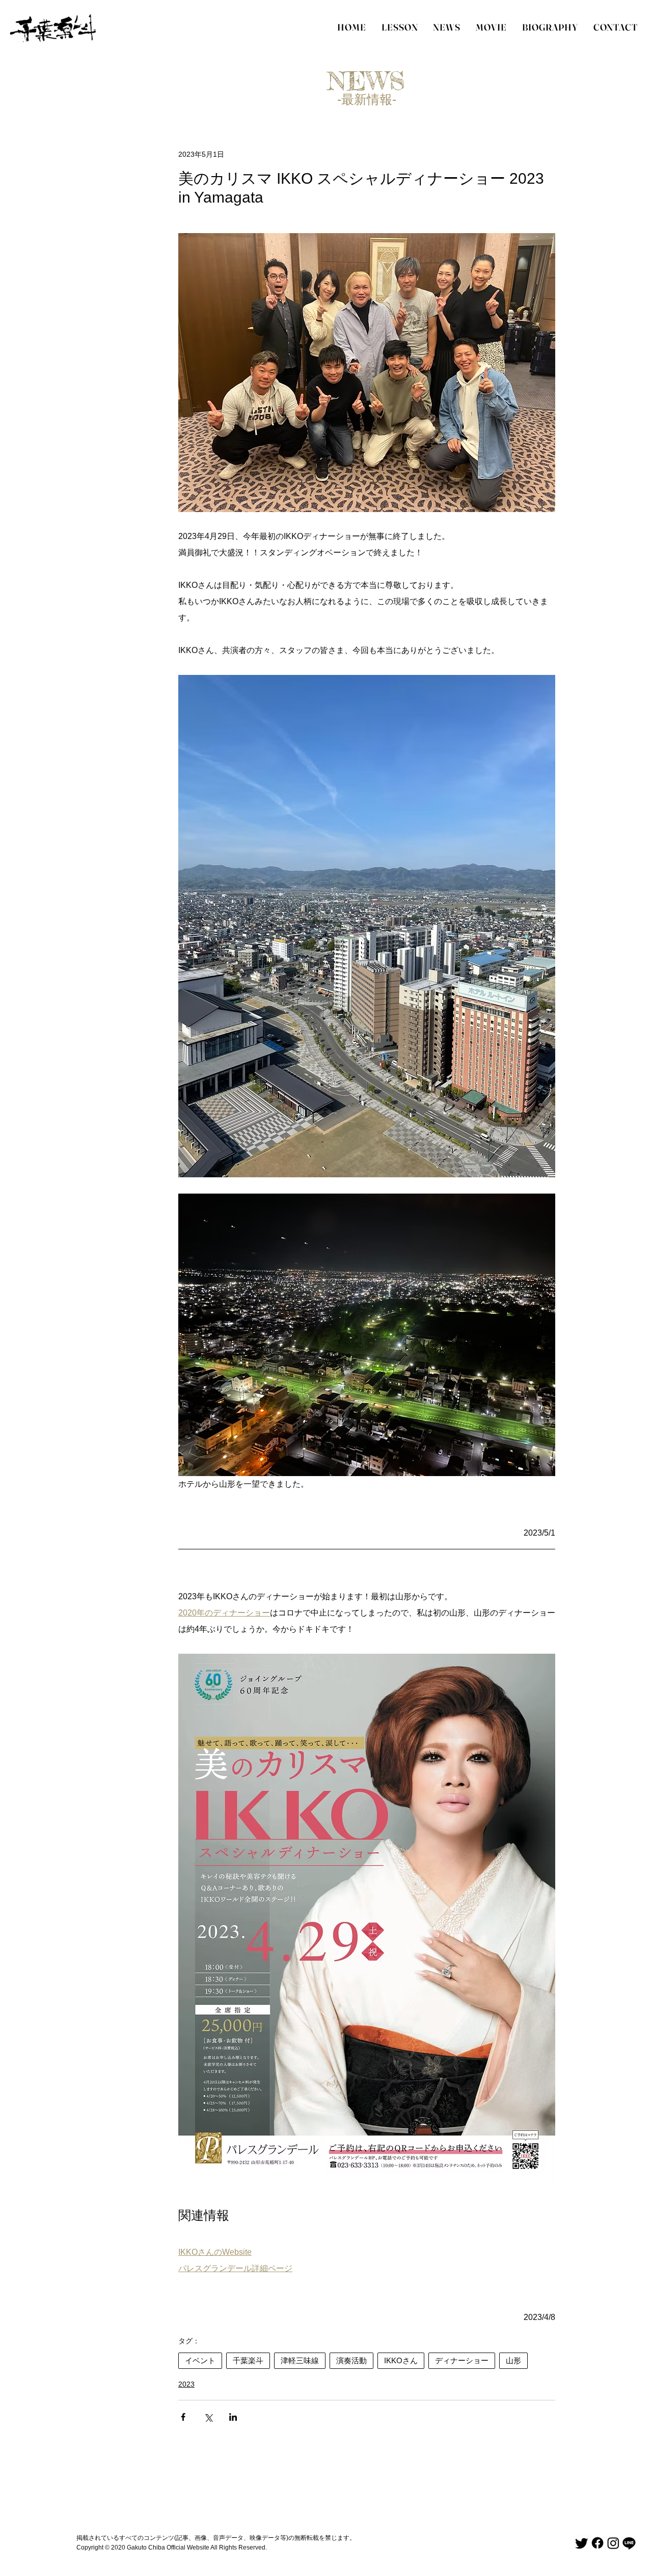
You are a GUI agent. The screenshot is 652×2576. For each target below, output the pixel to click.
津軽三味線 (300, 2360)
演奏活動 (351, 2360)
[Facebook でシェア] (183, 2417)
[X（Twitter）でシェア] (208, 2417)
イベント (200, 2360)
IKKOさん (401, 2360)
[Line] (629, 2543)
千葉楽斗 (248, 2360)
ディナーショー (462, 2360)
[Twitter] (582, 2543)
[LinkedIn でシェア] (233, 2417)
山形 (513, 2360)
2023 (186, 2384)
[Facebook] (597, 2543)
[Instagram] (613, 2543)
